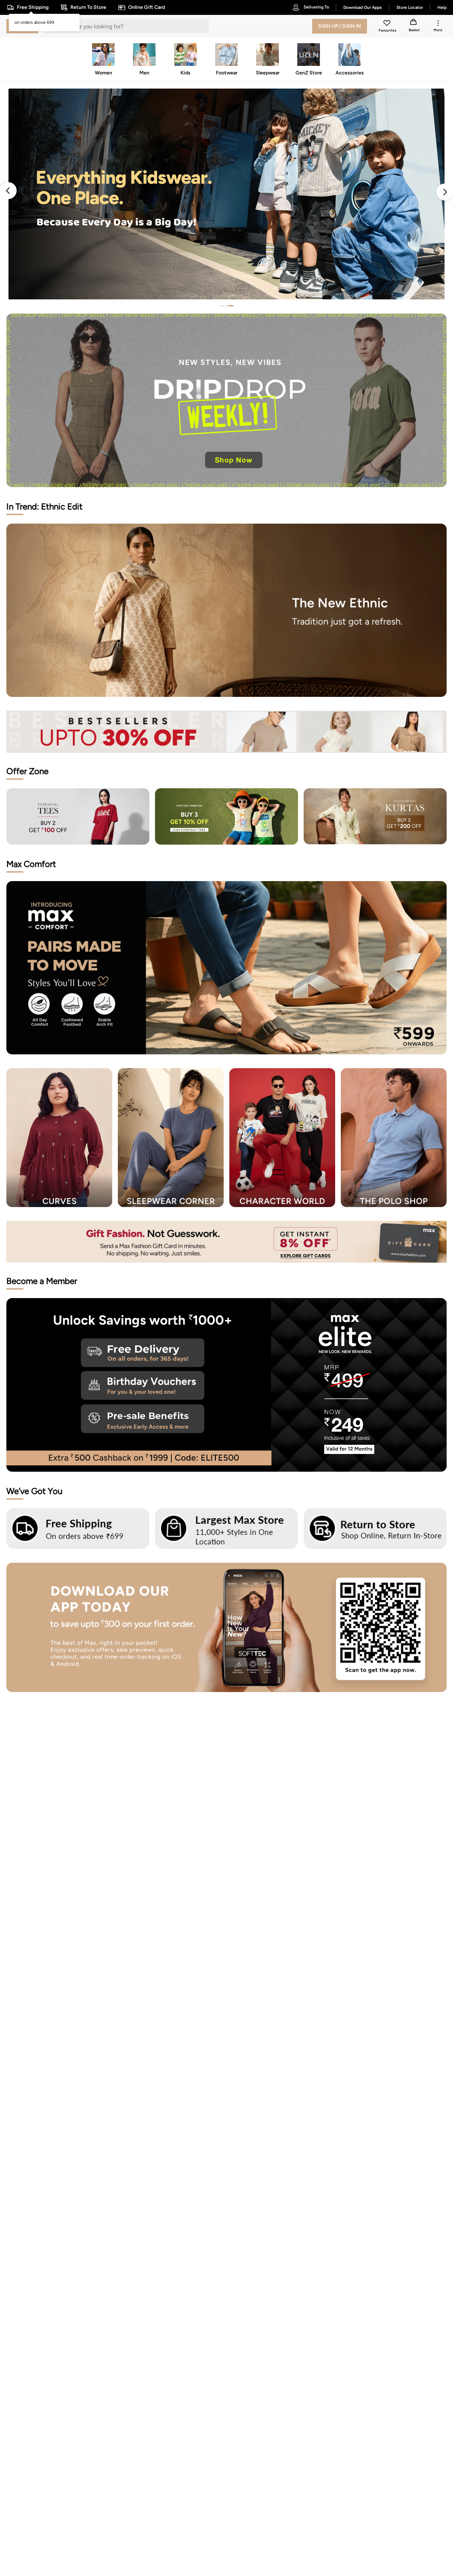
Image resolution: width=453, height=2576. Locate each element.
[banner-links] (226, 732)
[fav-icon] (388, 24)
